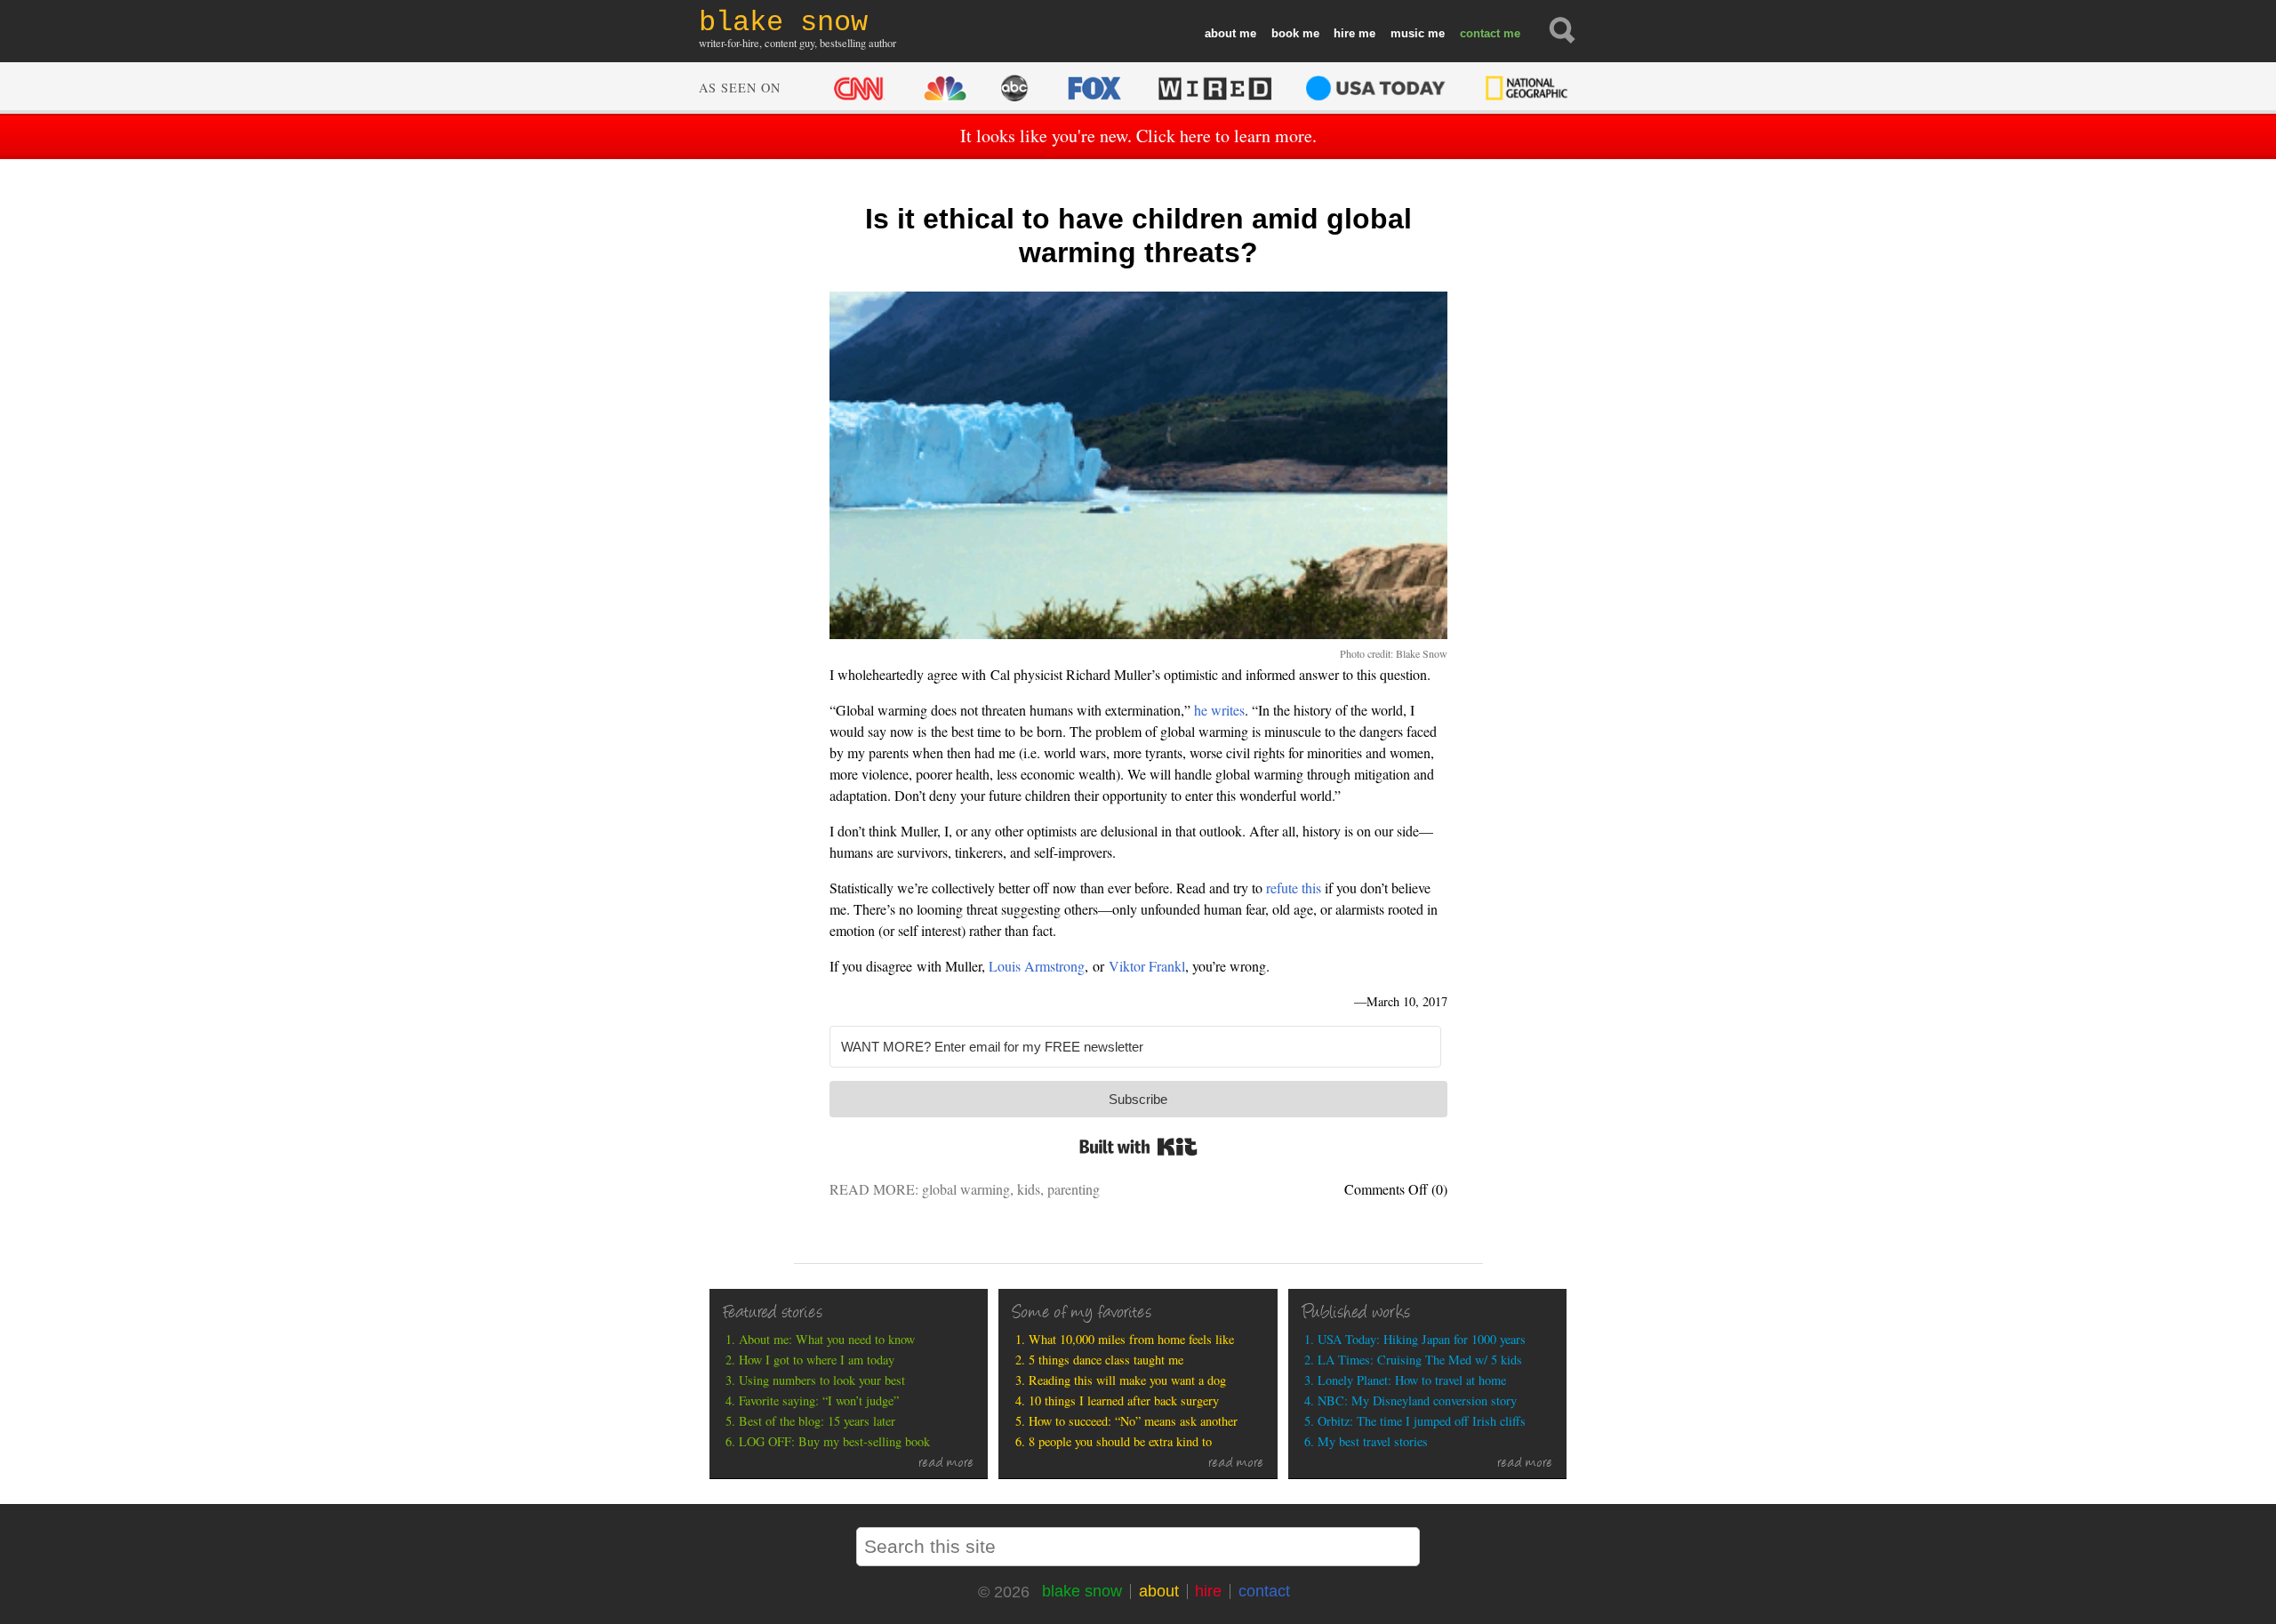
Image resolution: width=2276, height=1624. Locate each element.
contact (1480, 33)
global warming (966, 1189)
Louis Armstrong (1037, 966)
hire (1344, 33)
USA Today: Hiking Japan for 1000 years (1422, 1339)
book (1285, 33)
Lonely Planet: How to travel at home (1412, 1380)
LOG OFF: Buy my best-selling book (834, 1441)
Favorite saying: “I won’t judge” (819, 1400)
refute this (1294, 888)
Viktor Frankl (1147, 966)
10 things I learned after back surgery (1124, 1400)
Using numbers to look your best (822, 1380)
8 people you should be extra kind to (1120, 1441)
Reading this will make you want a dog (1127, 1380)
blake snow (1082, 1591)
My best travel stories (1373, 1441)
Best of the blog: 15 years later (817, 1421)
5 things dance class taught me (1106, 1360)
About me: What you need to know (827, 1339)
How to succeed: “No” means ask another (1133, 1421)
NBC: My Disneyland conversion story (1417, 1400)
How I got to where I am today (817, 1360)
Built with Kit (1138, 1147)
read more (946, 1464)
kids (1029, 1189)
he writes (1219, 710)
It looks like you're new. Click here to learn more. (1138, 136)
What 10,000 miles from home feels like (1131, 1339)
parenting (1074, 1189)
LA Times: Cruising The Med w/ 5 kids (1420, 1360)
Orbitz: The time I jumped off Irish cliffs (1422, 1421)
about (1220, 33)
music (1407, 33)
